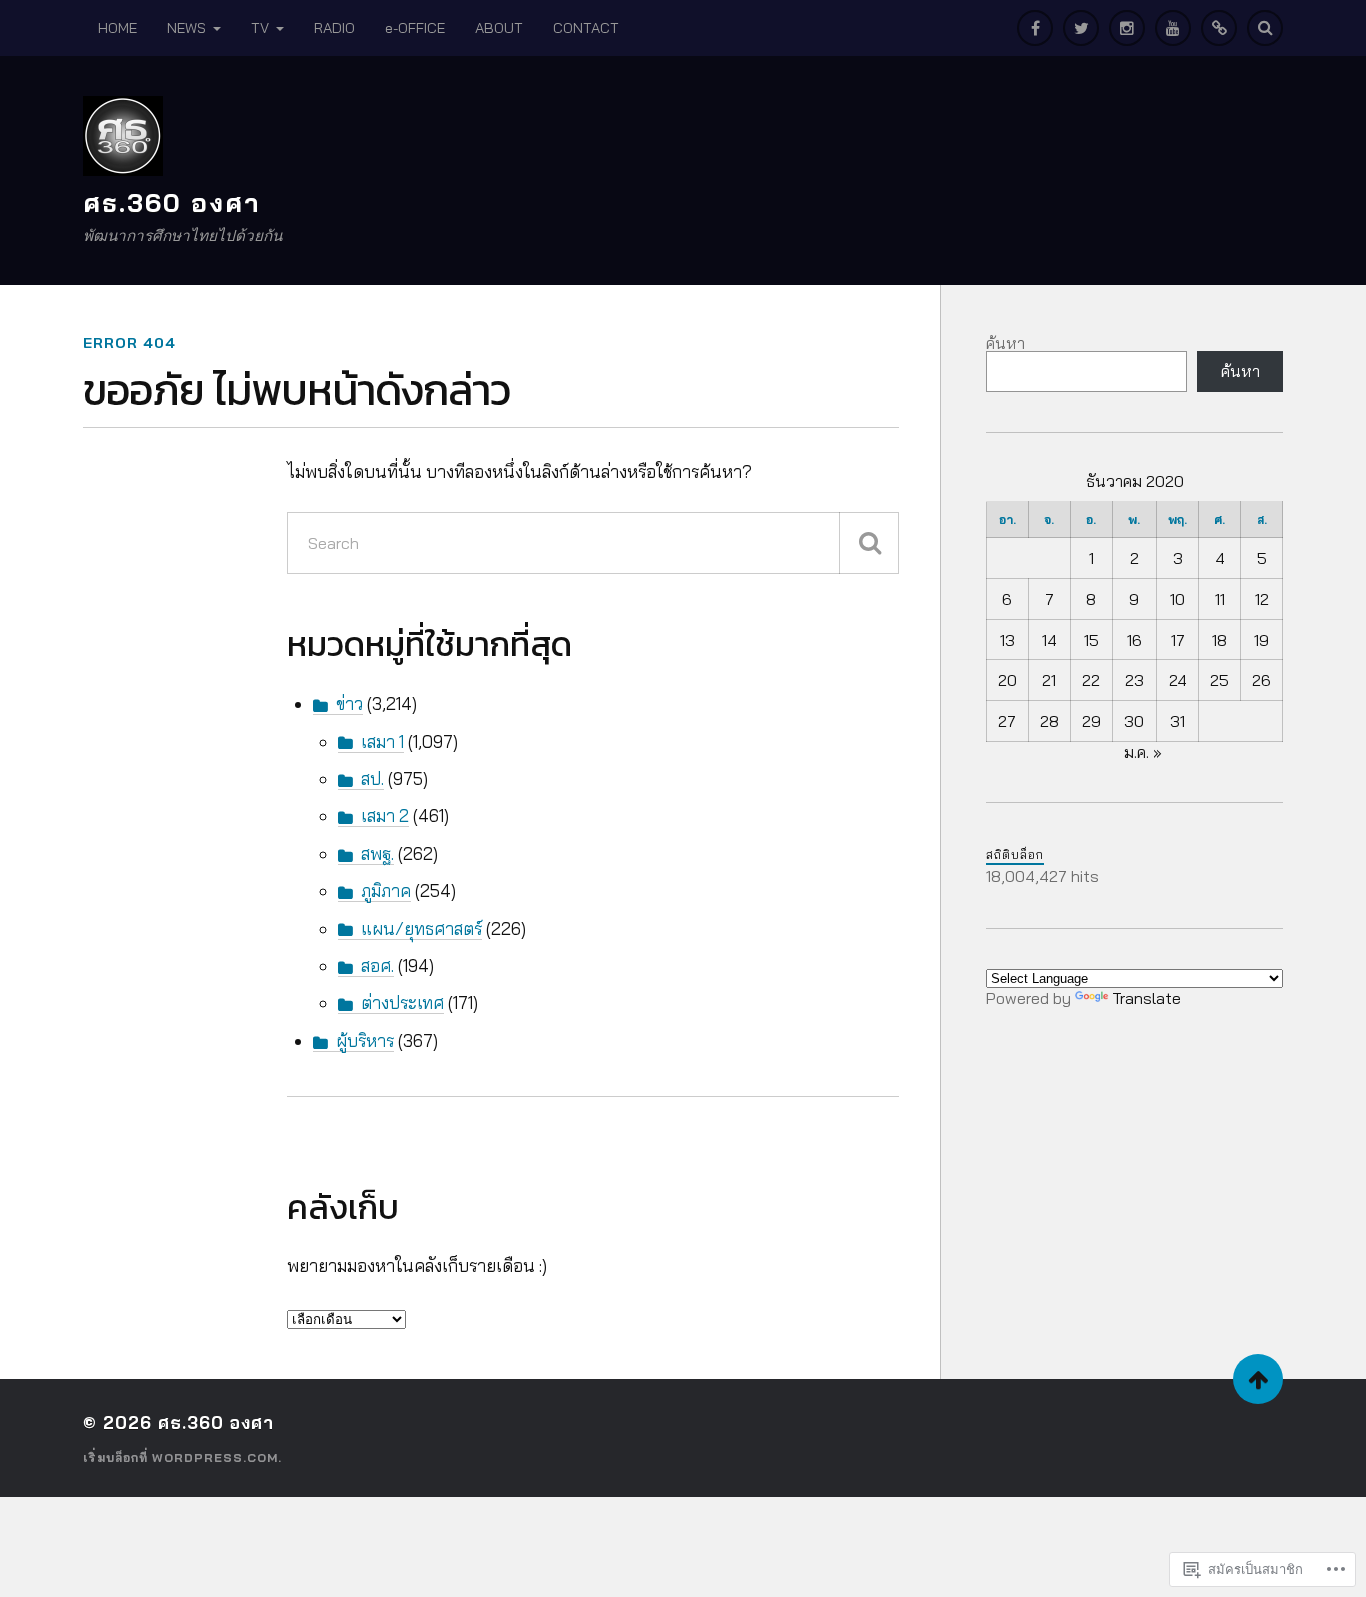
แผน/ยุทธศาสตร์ (421, 928)
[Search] (1265, 28)
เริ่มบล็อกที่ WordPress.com (180, 1457)
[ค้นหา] (869, 543)
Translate (1146, 998)
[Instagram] (1127, 28)
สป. (372, 778)
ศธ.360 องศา (172, 202)
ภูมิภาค (386, 890)
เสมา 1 (382, 741)
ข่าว (349, 703)
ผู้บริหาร (365, 1040)
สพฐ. (377, 853)
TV (260, 28)
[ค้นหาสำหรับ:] (593, 543)
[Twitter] (1081, 28)
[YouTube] (1173, 28)
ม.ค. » (1143, 752)
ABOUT (499, 28)
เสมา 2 (385, 815)
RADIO (334, 28)
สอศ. (377, 965)
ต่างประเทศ (402, 1002)
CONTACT (586, 28)
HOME (117, 28)
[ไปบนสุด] (1258, 1379)
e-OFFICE (415, 28)
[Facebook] (1035, 28)
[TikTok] (1219, 28)
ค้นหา (1005, 343)
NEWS (186, 28)
